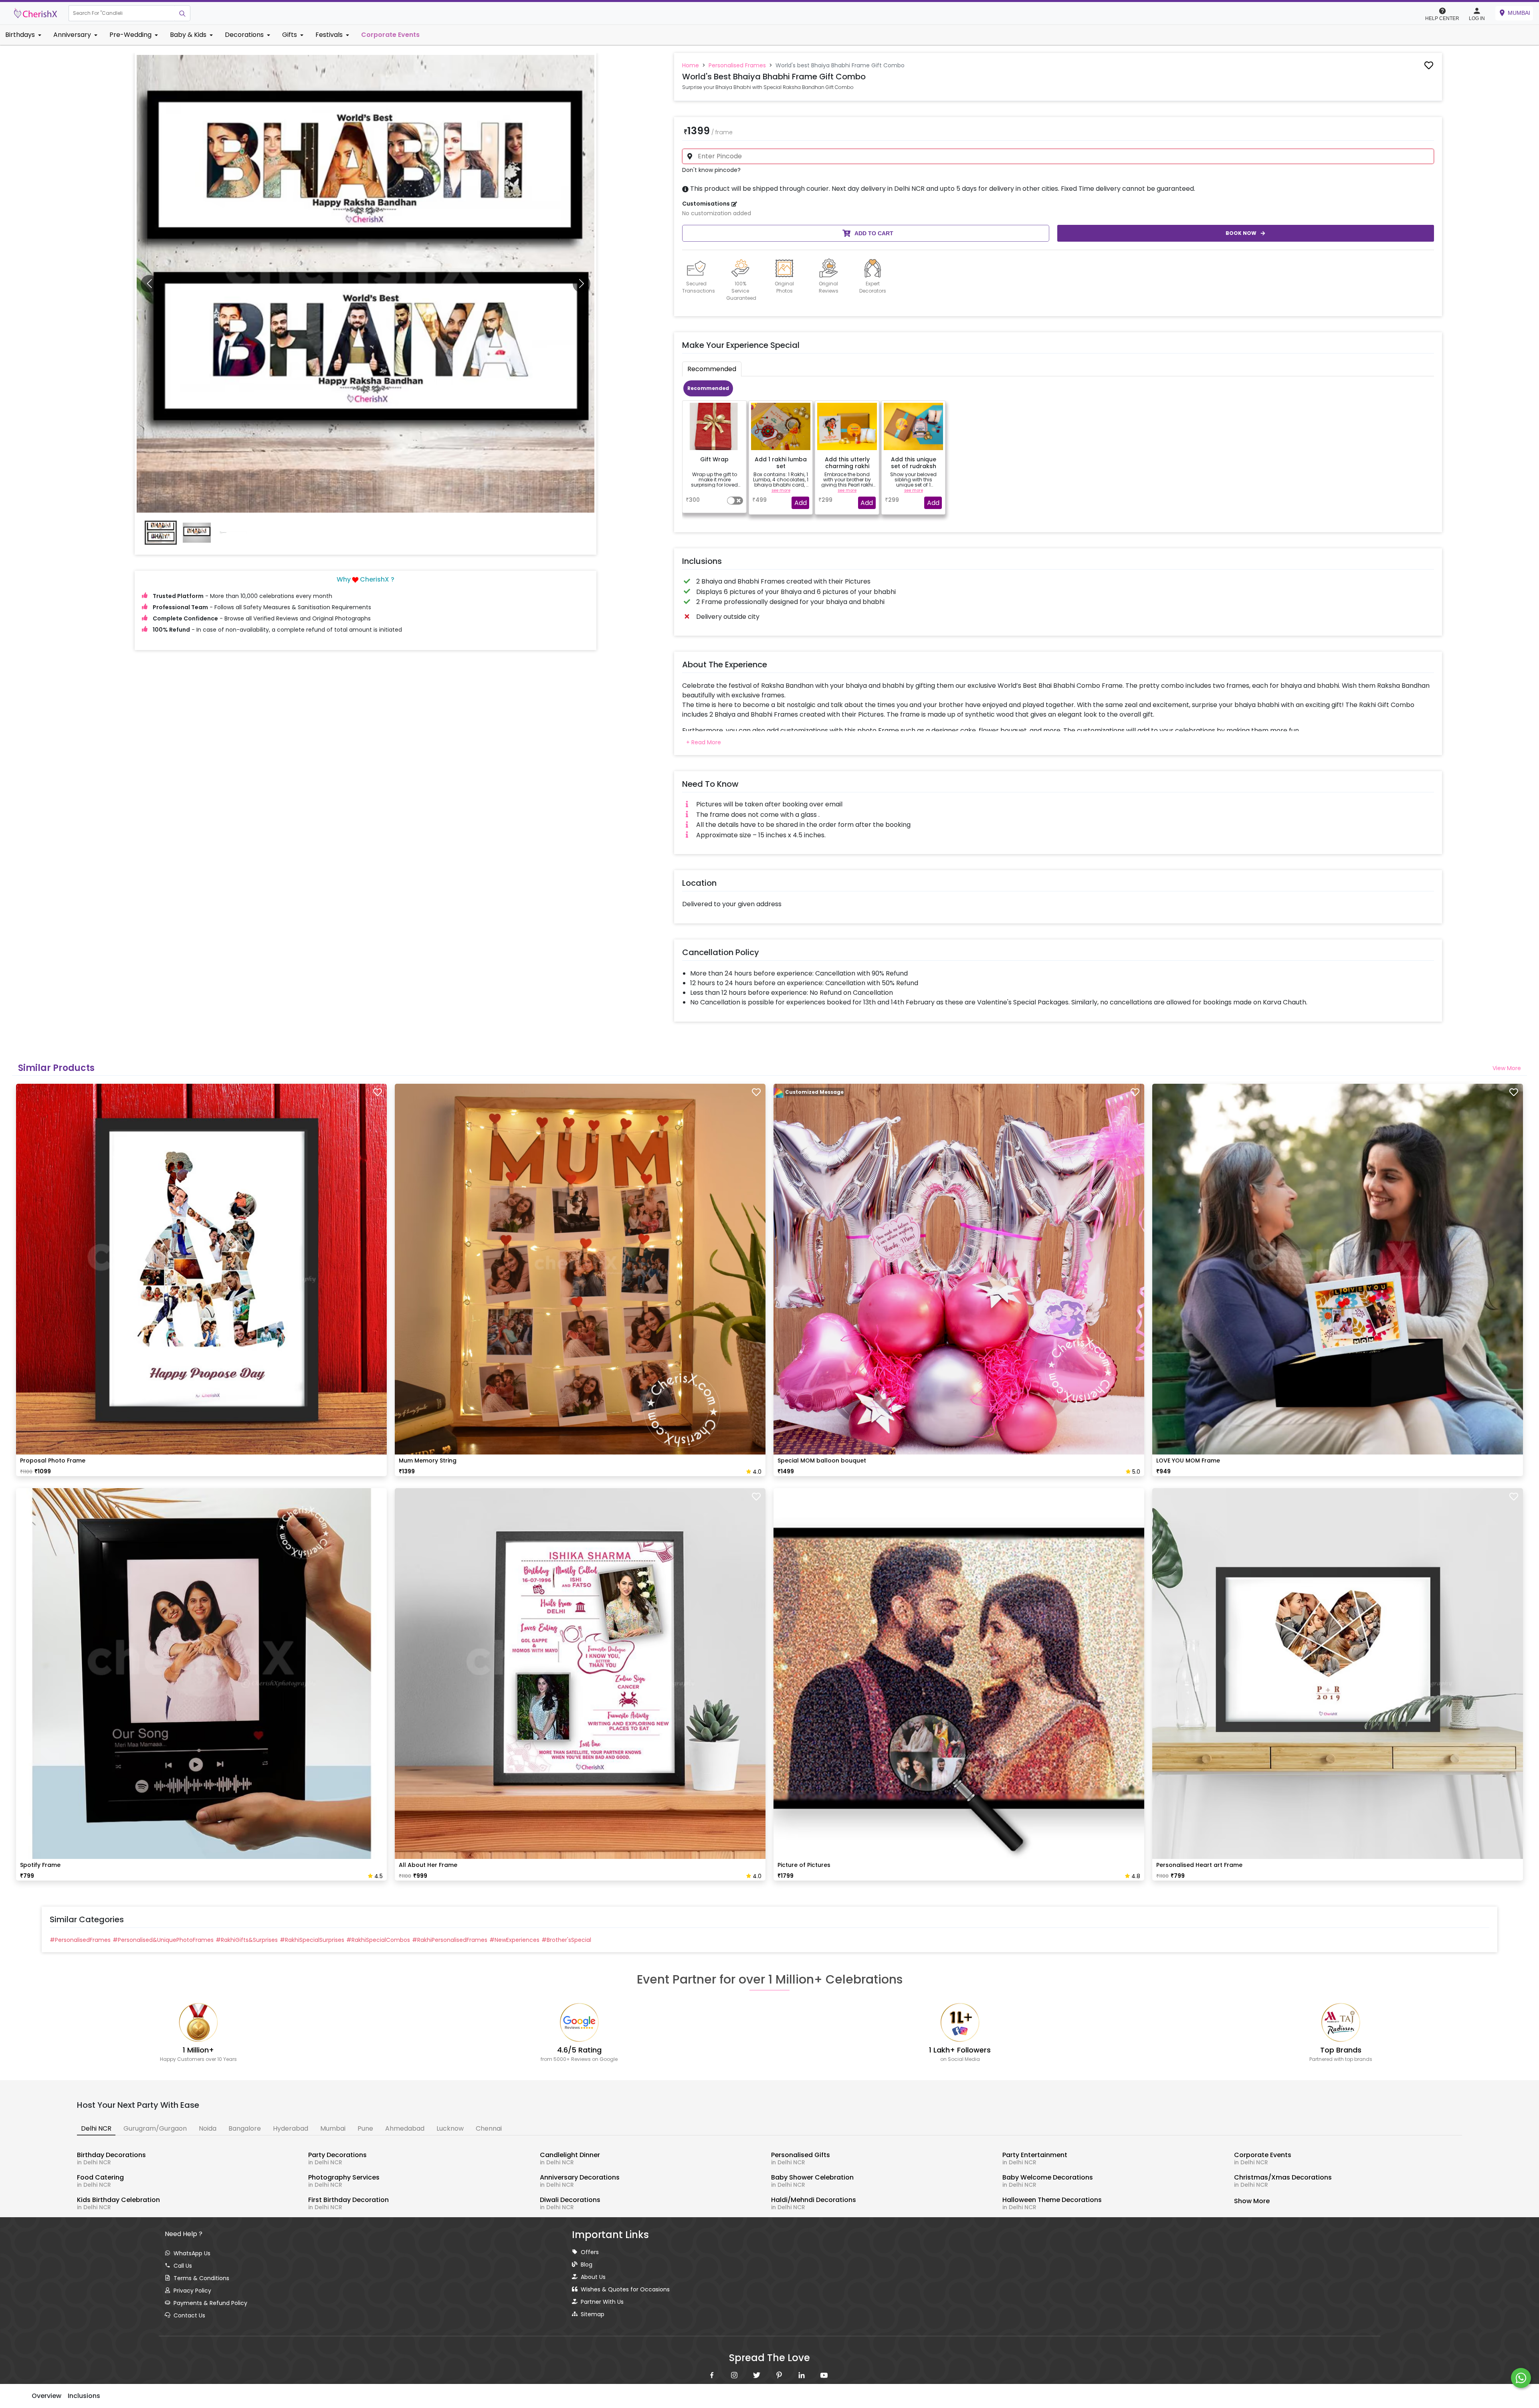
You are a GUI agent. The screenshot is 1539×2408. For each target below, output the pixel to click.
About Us (593, 2277)
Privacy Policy (192, 2291)
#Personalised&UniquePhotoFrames (163, 1940)
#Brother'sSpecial (566, 1940)
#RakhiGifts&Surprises (247, 1940)
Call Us (183, 2266)
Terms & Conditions (201, 2278)
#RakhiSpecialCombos (378, 1940)
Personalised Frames (737, 65)
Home (691, 65)
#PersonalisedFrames (80, 1940)
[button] (122, 13)
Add (801, 503)
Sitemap (593, 2314)
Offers (590, 2252)
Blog (587, 2265)
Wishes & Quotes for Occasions (625, 2289)
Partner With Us (602, 2302)
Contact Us (189, 2315)
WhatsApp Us (192, 2253)
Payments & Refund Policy (210, 2303)
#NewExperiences (514, 1940)
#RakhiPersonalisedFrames (450, 1940)
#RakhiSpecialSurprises (312, 1940)
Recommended (708, 388)
